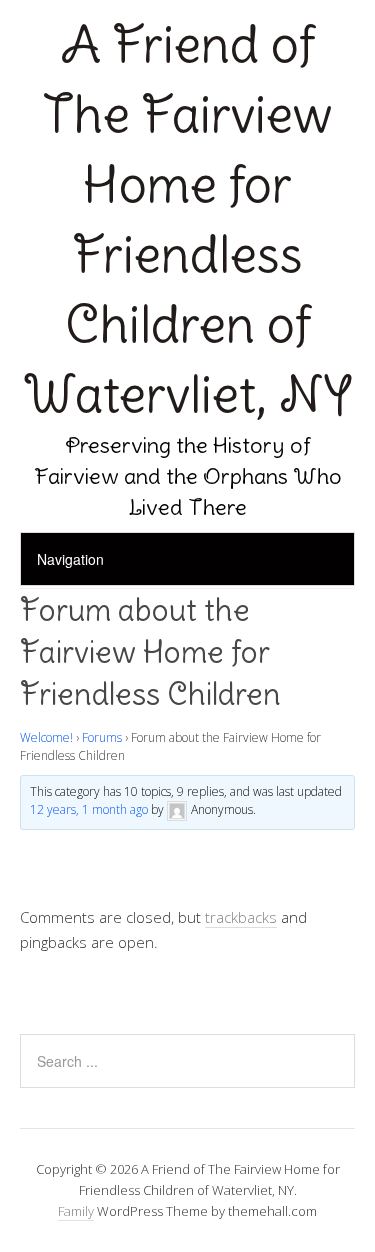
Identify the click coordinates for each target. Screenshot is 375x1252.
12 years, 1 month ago (89, 809)
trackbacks (241, 917)
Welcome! (46, 737)
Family (76, 1211)
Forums (102, 737)
